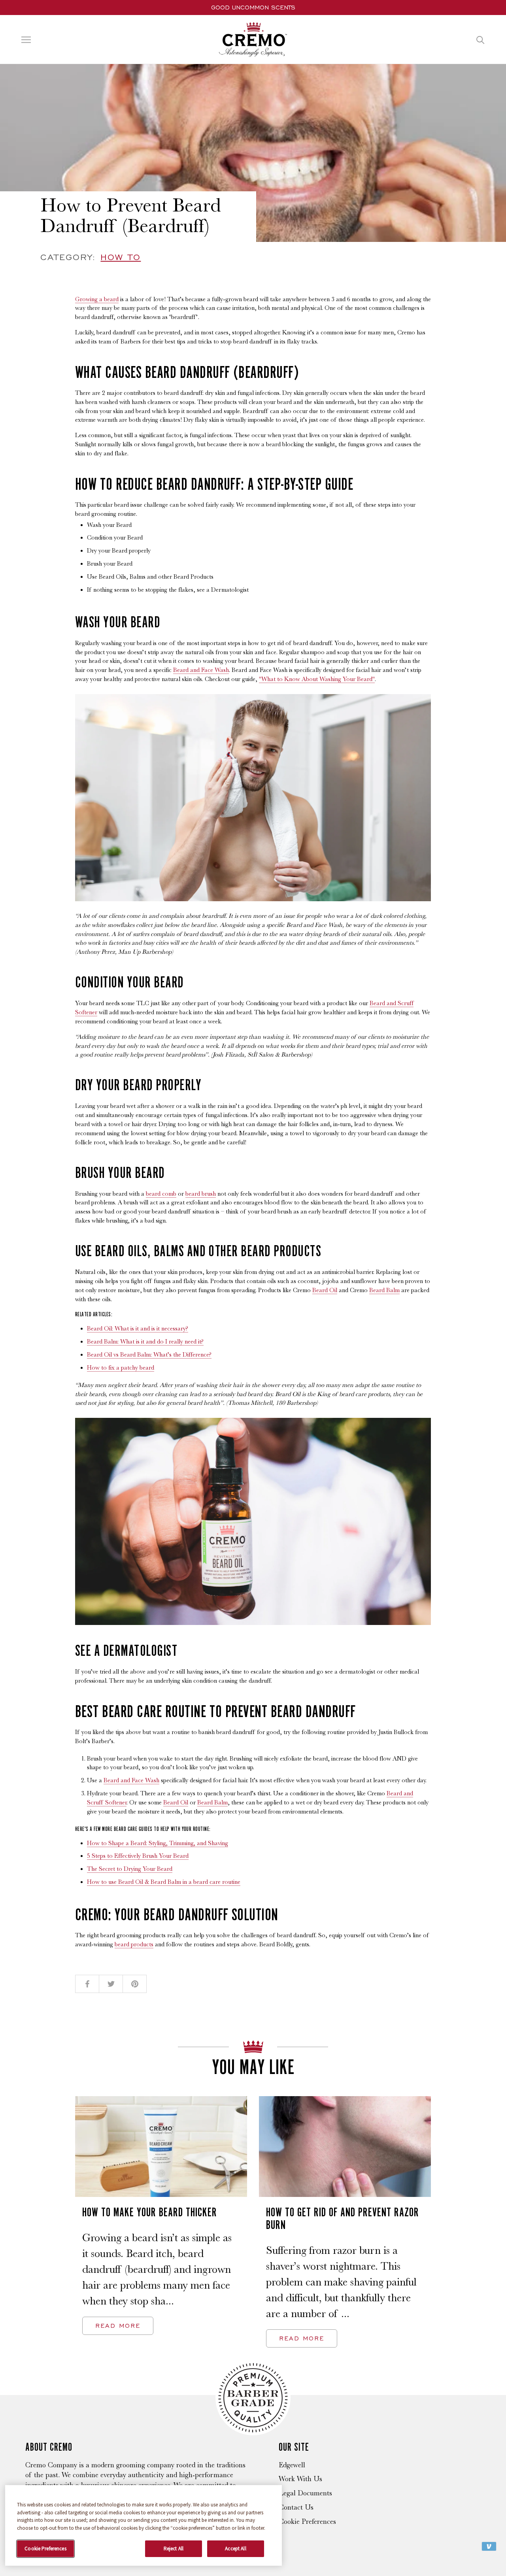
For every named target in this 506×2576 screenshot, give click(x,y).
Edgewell (292, 2465)
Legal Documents (305, 2493)
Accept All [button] (235, 2549)
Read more (118, 2326)
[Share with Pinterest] (135, 1984)
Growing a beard (97, 299)
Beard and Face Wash (201, 670)
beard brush (201, 1194)
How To (121, 257)
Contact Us (296, 2507)
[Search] (481, 39)
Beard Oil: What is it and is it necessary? (138, 1329)
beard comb (161, 1194)
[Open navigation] (26, 40)
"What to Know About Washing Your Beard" (317, 679)
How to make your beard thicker (150, 2212)
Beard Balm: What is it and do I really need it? (145, 1342)
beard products (134, 1944)
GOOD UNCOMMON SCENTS (253, 7)
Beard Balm (384, 1290)
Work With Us (300, 2479)
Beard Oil (325, 1290)
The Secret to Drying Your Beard (130, 1869)
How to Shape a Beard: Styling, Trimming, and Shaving (158, 1843)
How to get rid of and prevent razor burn (343, 2218)
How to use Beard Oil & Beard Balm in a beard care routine (164, 1882)
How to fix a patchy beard (121, 1368)
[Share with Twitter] (111, 1984)
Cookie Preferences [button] (45, 2549)
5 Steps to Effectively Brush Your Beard (138, 1856)
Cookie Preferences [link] (307, 2521)
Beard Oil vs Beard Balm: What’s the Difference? (149, 1355)
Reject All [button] (174, 2549)
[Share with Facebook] (87, 1984)
